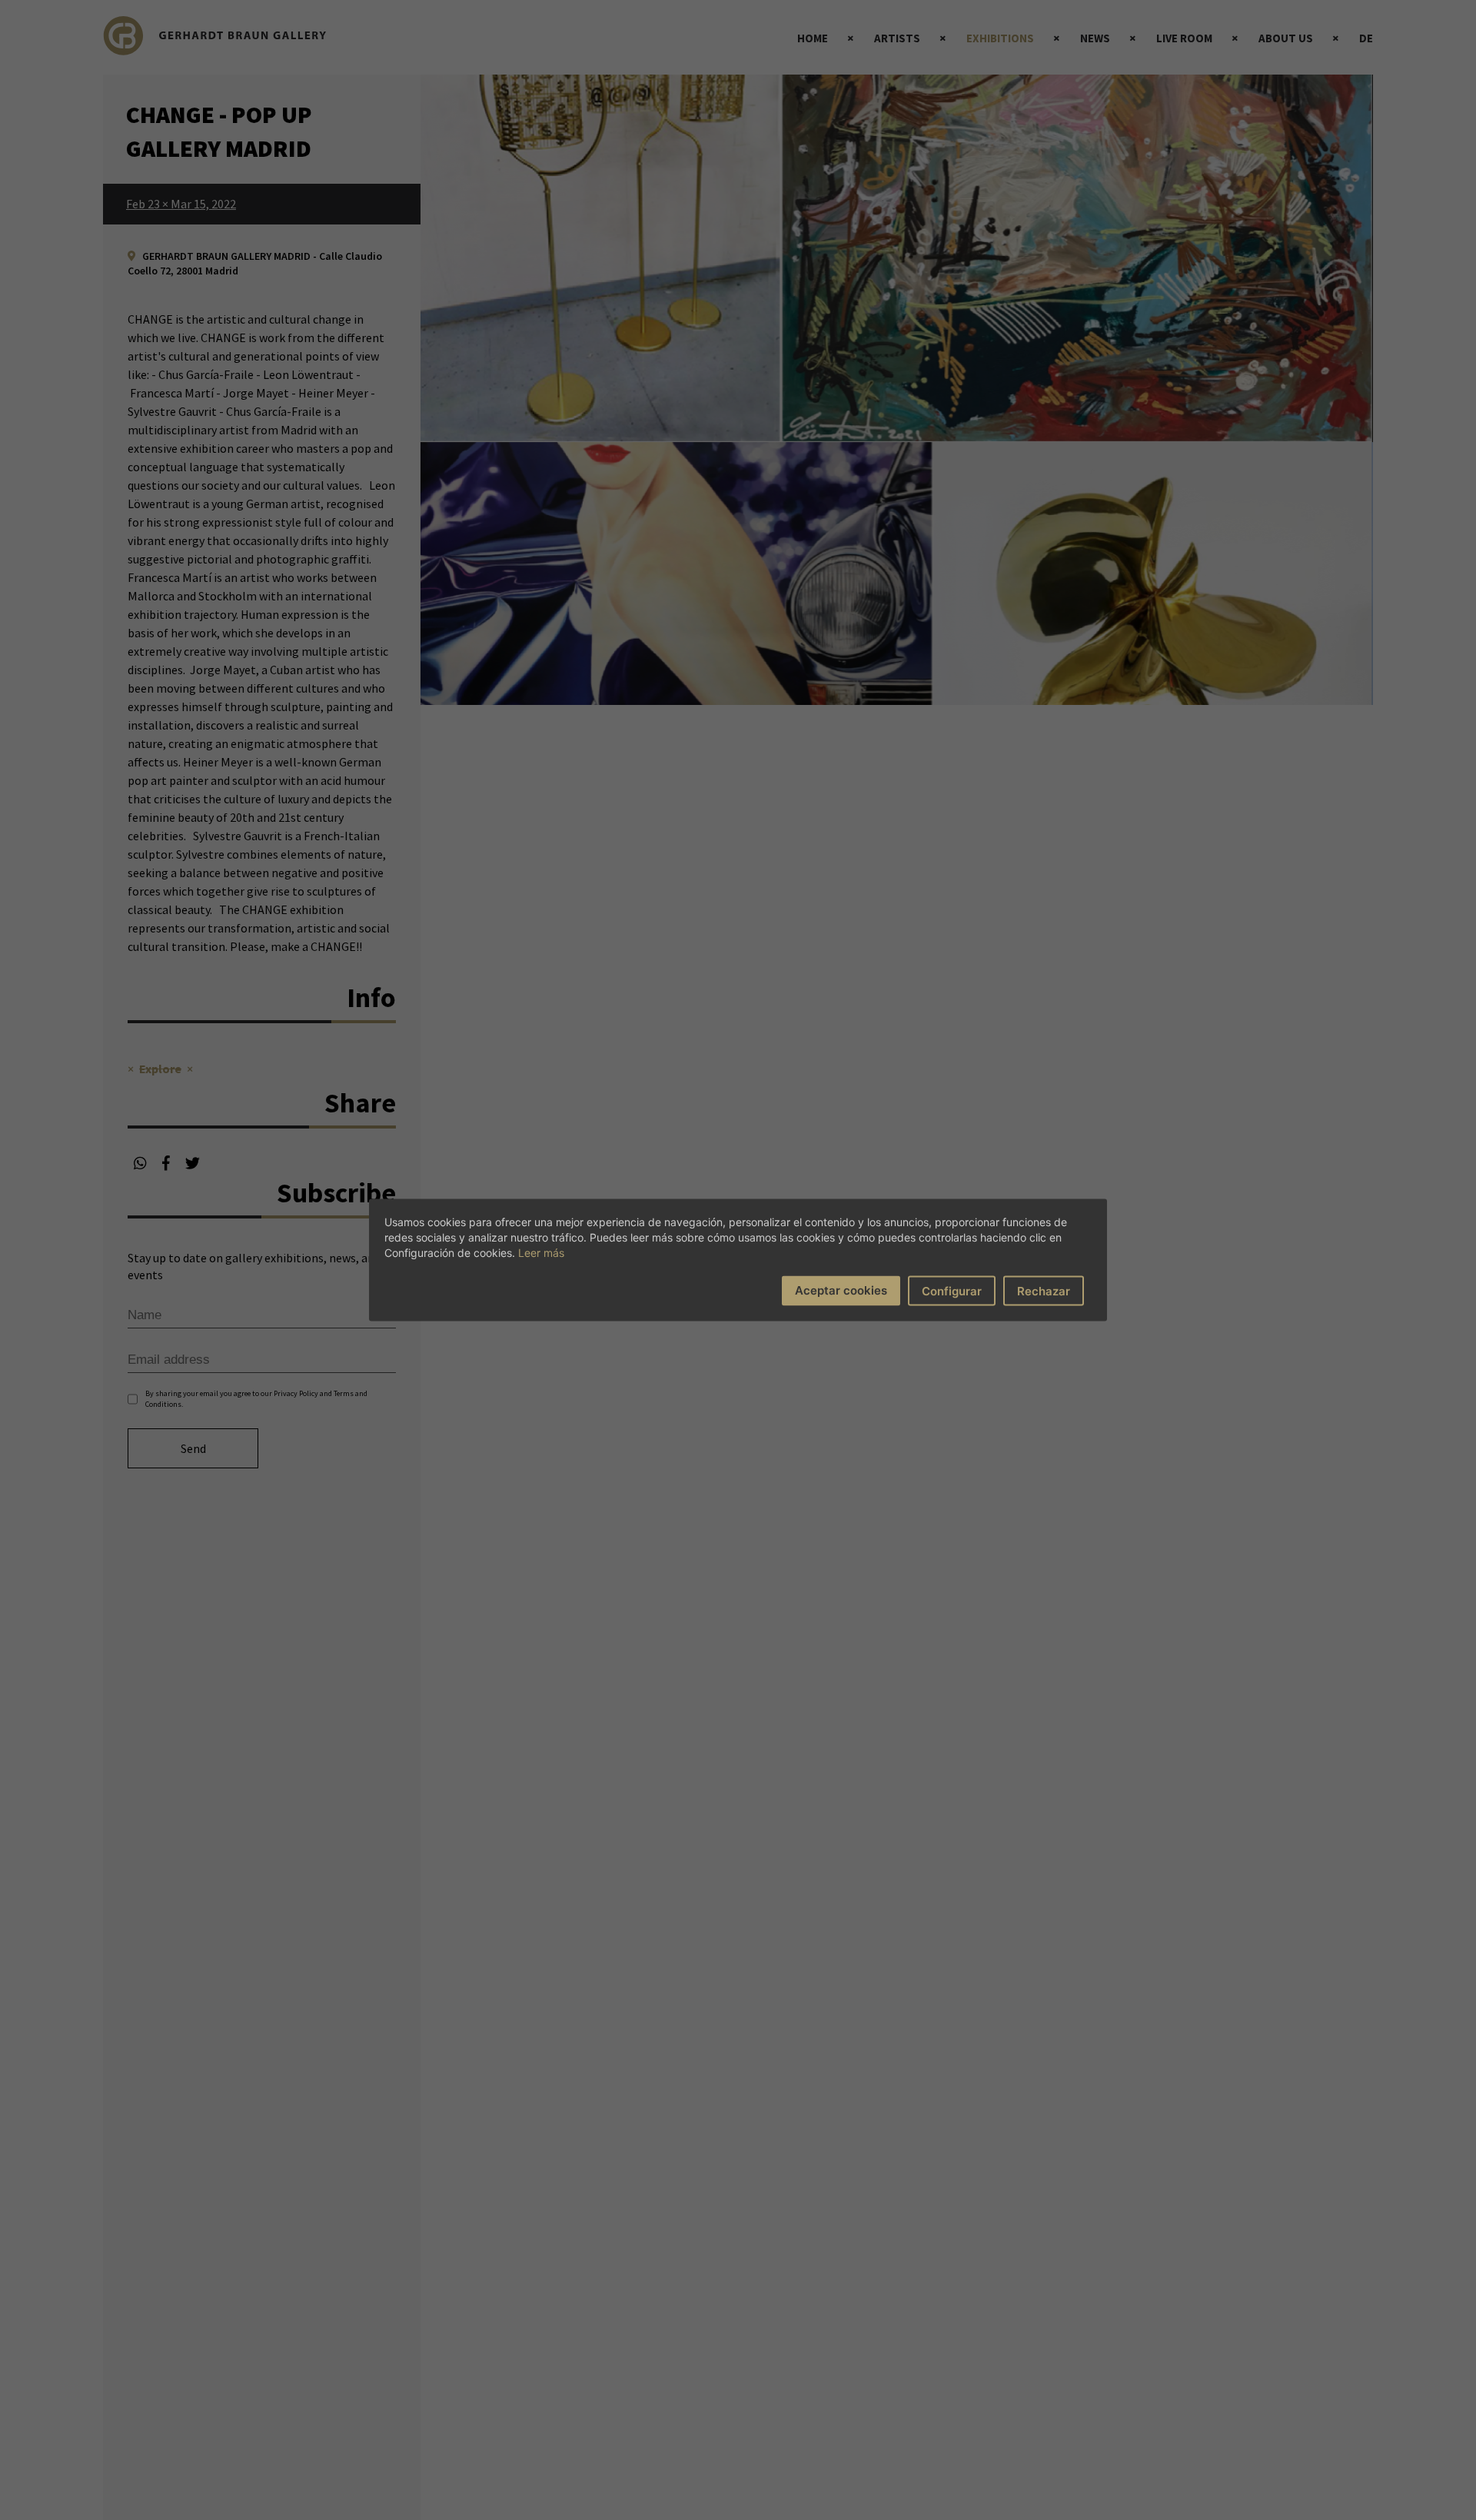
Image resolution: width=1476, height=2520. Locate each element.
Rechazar (1044, 1291)
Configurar (952, 1291)
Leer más (541, 1253)
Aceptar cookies (841, 1290)
